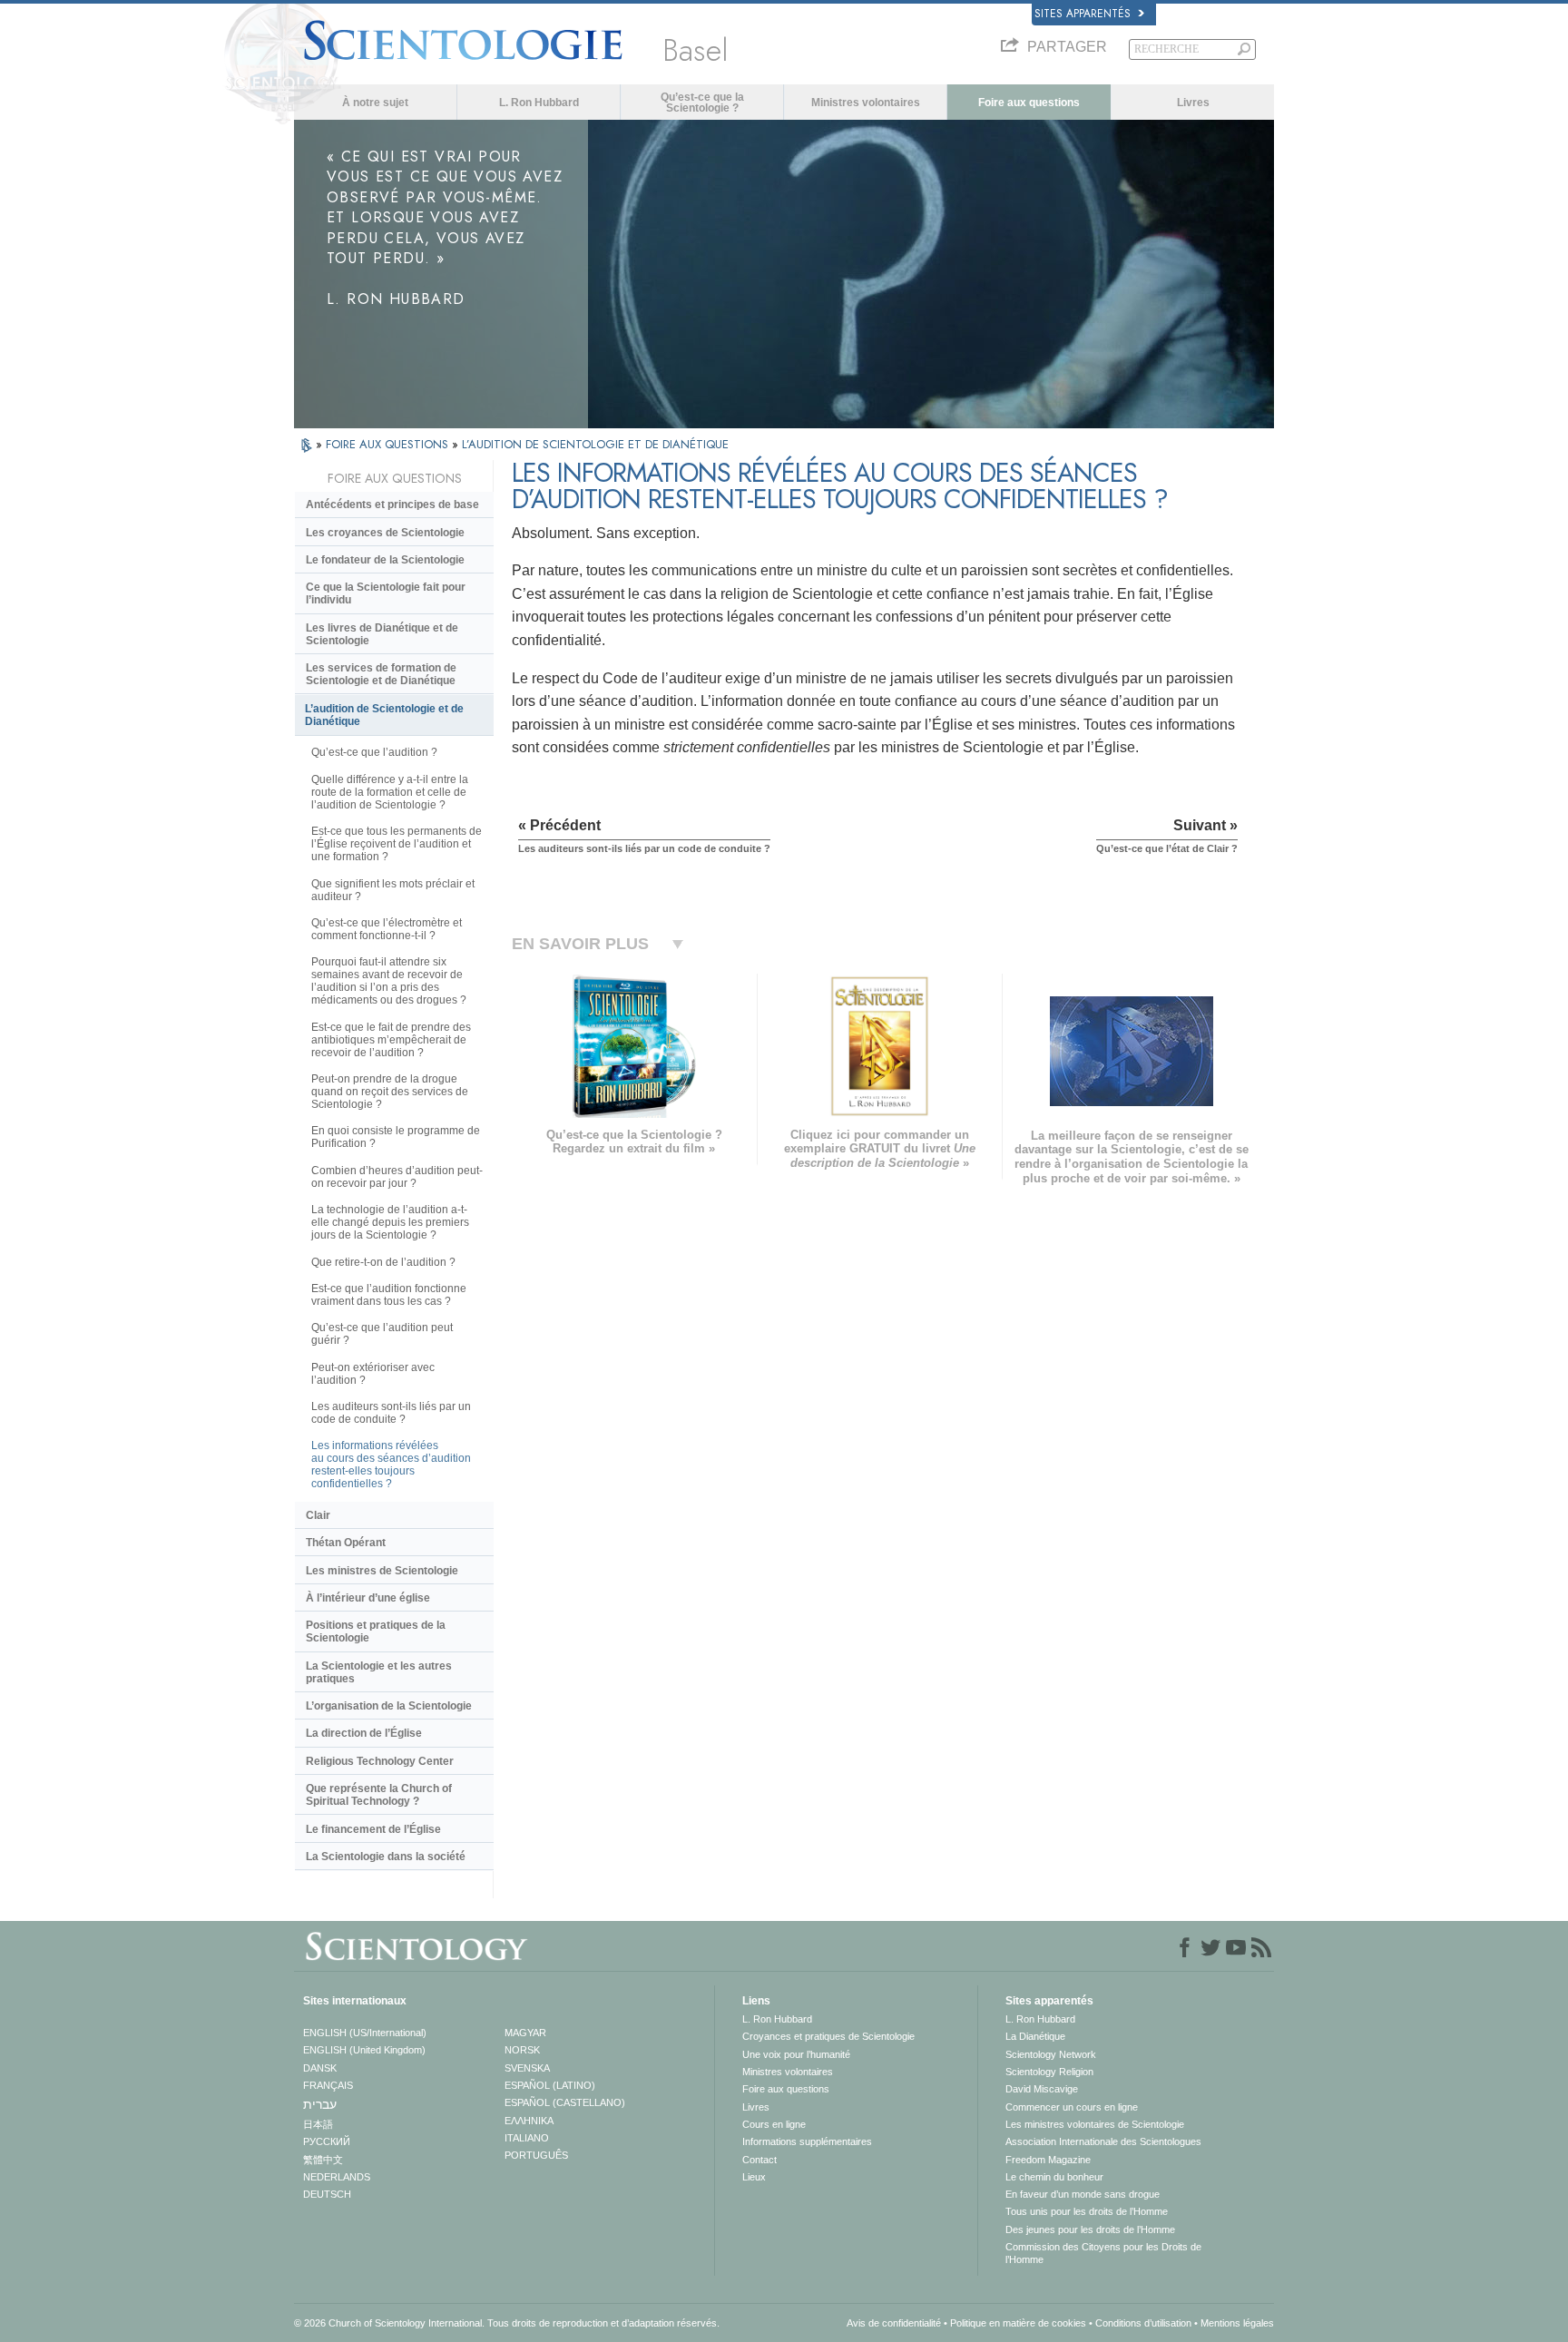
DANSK (320, 2068)
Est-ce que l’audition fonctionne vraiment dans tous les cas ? (389, 1295)
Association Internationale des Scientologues (1103, 2141)
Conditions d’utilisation (1143, 2323)
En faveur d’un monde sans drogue (1083, 2194)
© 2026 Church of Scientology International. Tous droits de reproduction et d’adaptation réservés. (507, 2323)
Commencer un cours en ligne (1072, 2107)
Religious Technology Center (380, 1761)
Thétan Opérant (346, 1543)
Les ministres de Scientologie (382, 1571)
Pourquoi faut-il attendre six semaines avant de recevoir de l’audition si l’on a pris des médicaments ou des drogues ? (389, 981)
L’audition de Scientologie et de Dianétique (384, 715)
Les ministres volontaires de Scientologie (1095, 2124)
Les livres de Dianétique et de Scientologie (382, 634)
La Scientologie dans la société (386, 1857)
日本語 (318, 2124)
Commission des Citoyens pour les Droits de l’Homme (1103, 2253)
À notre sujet (375, 103)
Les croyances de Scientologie (385, 533)
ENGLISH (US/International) (365, 2033)
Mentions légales (1237, 2323)
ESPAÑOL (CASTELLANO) (565, 2102)
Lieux (754, 2177)
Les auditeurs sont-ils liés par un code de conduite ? (391, 1413)
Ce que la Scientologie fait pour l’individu (386, 593)
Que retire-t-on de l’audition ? (383, 1262)
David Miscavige (1042, 2089)
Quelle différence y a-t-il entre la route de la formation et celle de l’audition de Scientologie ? (390, 792)
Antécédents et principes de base (392, 505)
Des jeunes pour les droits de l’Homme (1090, 2229)
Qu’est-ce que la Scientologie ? (702, 103)
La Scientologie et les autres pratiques (379, 1672)
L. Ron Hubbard (539, 103)
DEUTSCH (327, 2194)
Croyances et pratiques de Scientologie (828, 2036)
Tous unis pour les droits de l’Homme (1087, 2211)
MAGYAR (525, 2033)
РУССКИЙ (327, 2141)
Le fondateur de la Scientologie (385, 560)
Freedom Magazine (1048, 2160)
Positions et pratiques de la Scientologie (376, 1632)
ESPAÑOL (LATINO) (550, 2085)
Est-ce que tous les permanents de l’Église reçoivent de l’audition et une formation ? (397, 844)
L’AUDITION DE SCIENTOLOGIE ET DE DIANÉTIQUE (595, 444)
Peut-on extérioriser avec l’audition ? (373, 1374)
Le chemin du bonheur (1054, 2177)
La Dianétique (1035, 2036)
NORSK (522, 2050)
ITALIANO (527, 2138)
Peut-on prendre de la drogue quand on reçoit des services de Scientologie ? (390, 1092)
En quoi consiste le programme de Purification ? (396, 1137)
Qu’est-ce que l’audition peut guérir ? (382, 1334)
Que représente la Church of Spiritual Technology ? (379, 1795)
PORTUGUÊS (536, 2155)
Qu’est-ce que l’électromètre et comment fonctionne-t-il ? (387, 929)
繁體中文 (323, 2160)
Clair (318, 1515)
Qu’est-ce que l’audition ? (374, 752)
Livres (1193, 103)
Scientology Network (1051, 2054)
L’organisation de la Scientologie (389, 1706)
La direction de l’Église (364, 1733)
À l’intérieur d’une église (368, 1598)
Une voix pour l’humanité (796, 2054)
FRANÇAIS (328, 2085)
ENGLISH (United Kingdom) (364, 2050)
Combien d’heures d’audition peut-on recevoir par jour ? (397, 1177)
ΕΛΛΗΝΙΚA (529, 2121)
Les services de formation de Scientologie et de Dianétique (381, 674)
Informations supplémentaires (807, 2141)
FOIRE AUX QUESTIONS (389, 444)
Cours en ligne (774, 2124)
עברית (320, 2104)
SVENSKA (527, 2068)
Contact (759, 2160)
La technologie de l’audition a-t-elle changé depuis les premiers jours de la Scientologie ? (390, 1222)
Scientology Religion (1049, 2072)
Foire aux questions (1029, 103)
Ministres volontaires (866, 103)
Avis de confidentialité (894, 2323)
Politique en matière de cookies (1018, 2323)
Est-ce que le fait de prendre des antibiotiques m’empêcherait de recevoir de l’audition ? (391, 1040)
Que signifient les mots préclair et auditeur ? (393, 890)
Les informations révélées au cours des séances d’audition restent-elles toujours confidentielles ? (391, 1465)
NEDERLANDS (337, 2177)
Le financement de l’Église (373, 1829)
